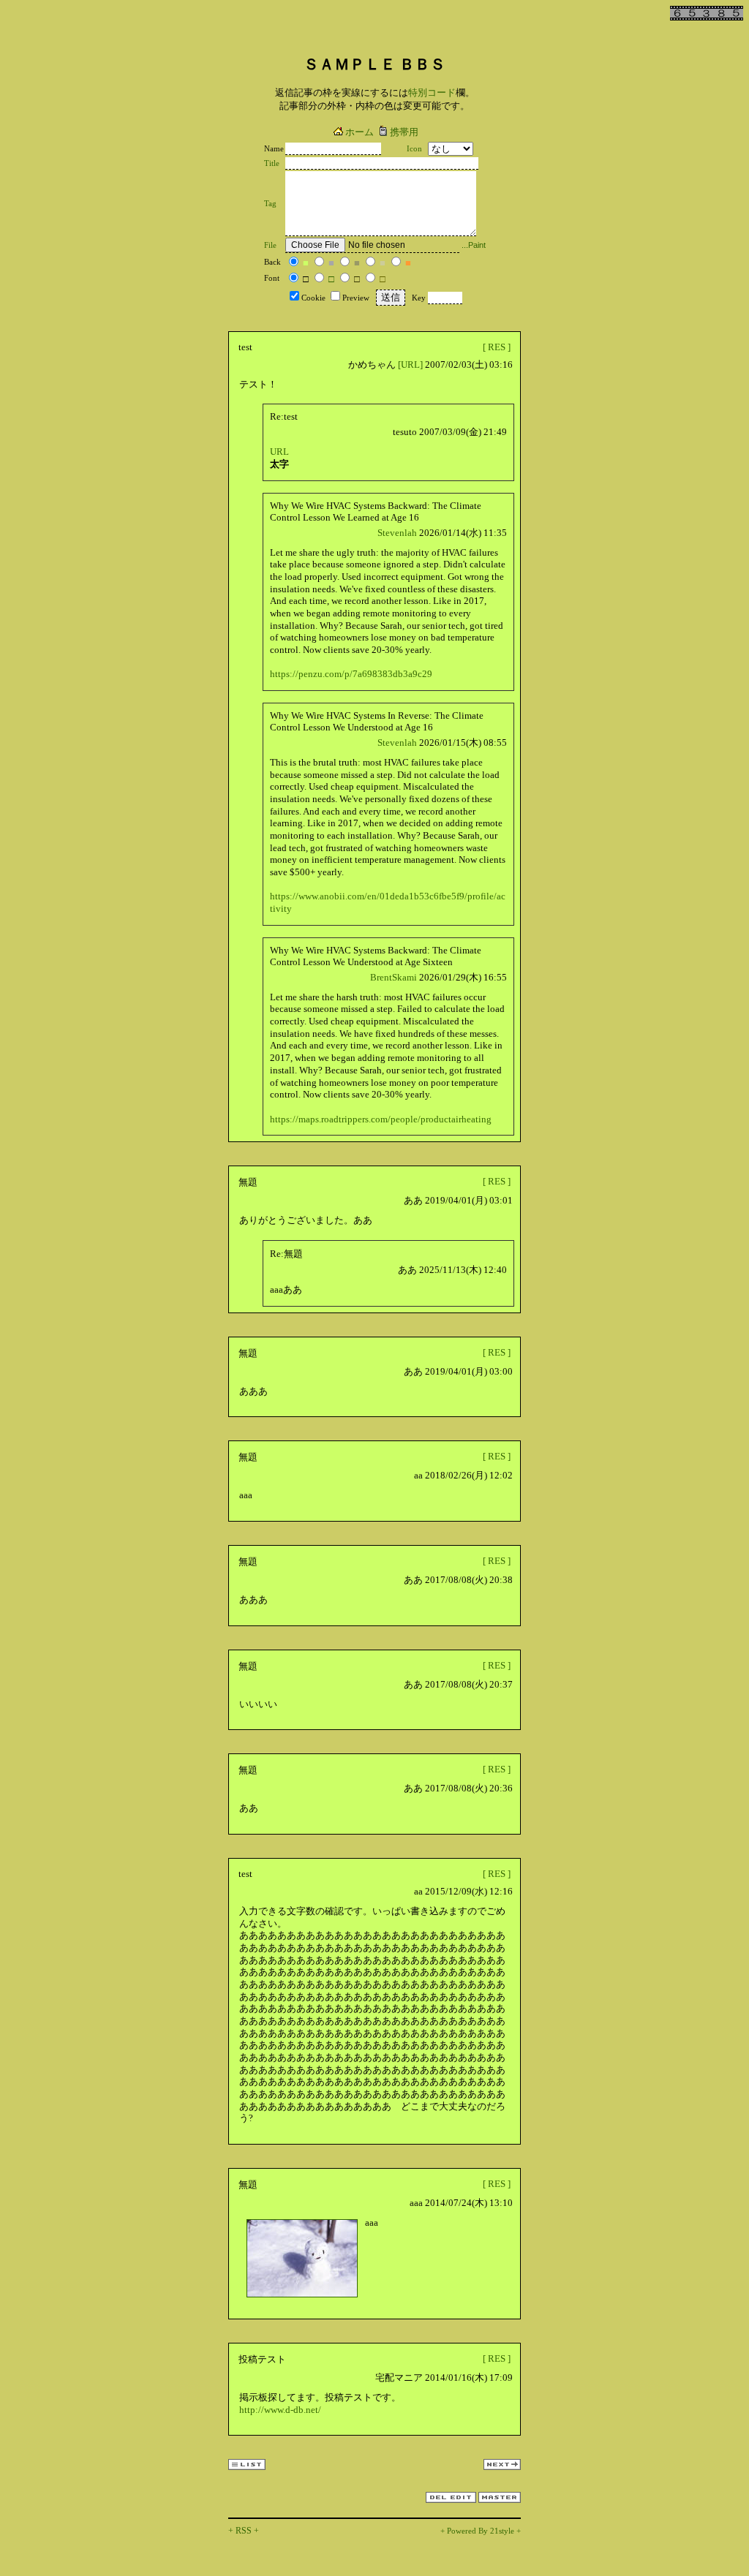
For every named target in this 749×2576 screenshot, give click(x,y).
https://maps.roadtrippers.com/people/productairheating (381, 1119)
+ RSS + (244, 2531)
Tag (270, 204)
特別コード (432, 92)
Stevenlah (397, 533)
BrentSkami (394, 977)
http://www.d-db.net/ (280, 2410)
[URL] (410, 365)
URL (279, 452)
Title (272, 163)
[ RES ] (497, 347)
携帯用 (404, 132)
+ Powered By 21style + (481, 2531)
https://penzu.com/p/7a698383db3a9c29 (351, 674)
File (270, 245)
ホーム (360, 132)
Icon (414, 149)
